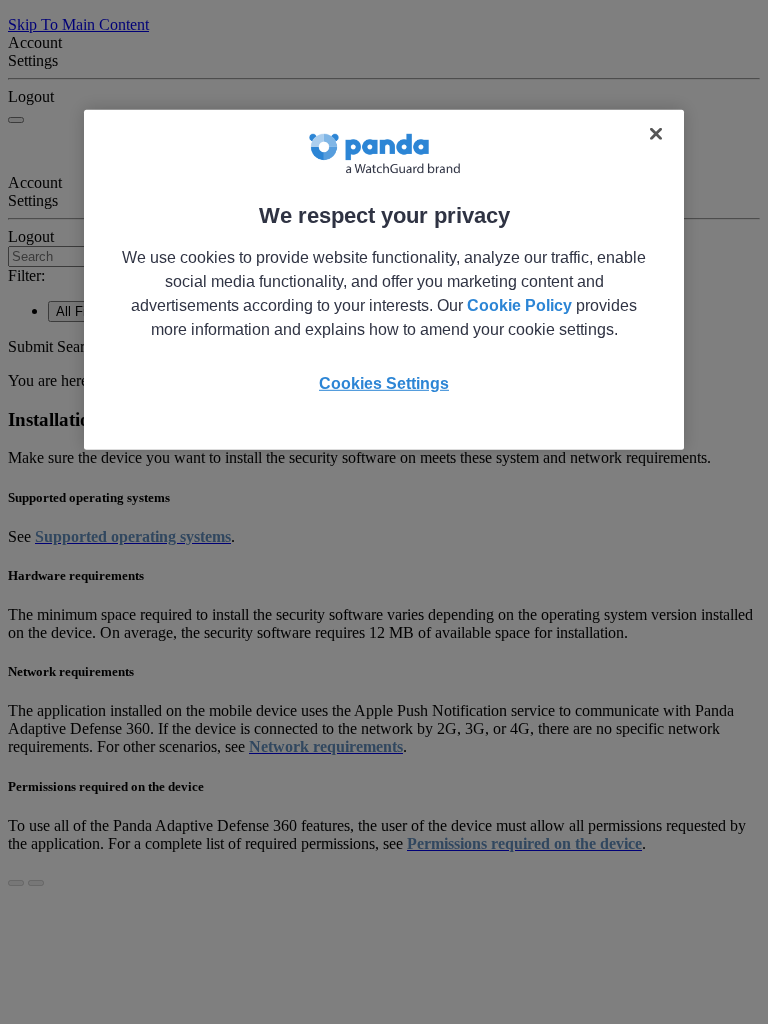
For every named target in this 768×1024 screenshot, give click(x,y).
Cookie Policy (519, 304)
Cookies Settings (384, 382)
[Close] (656, 133)
